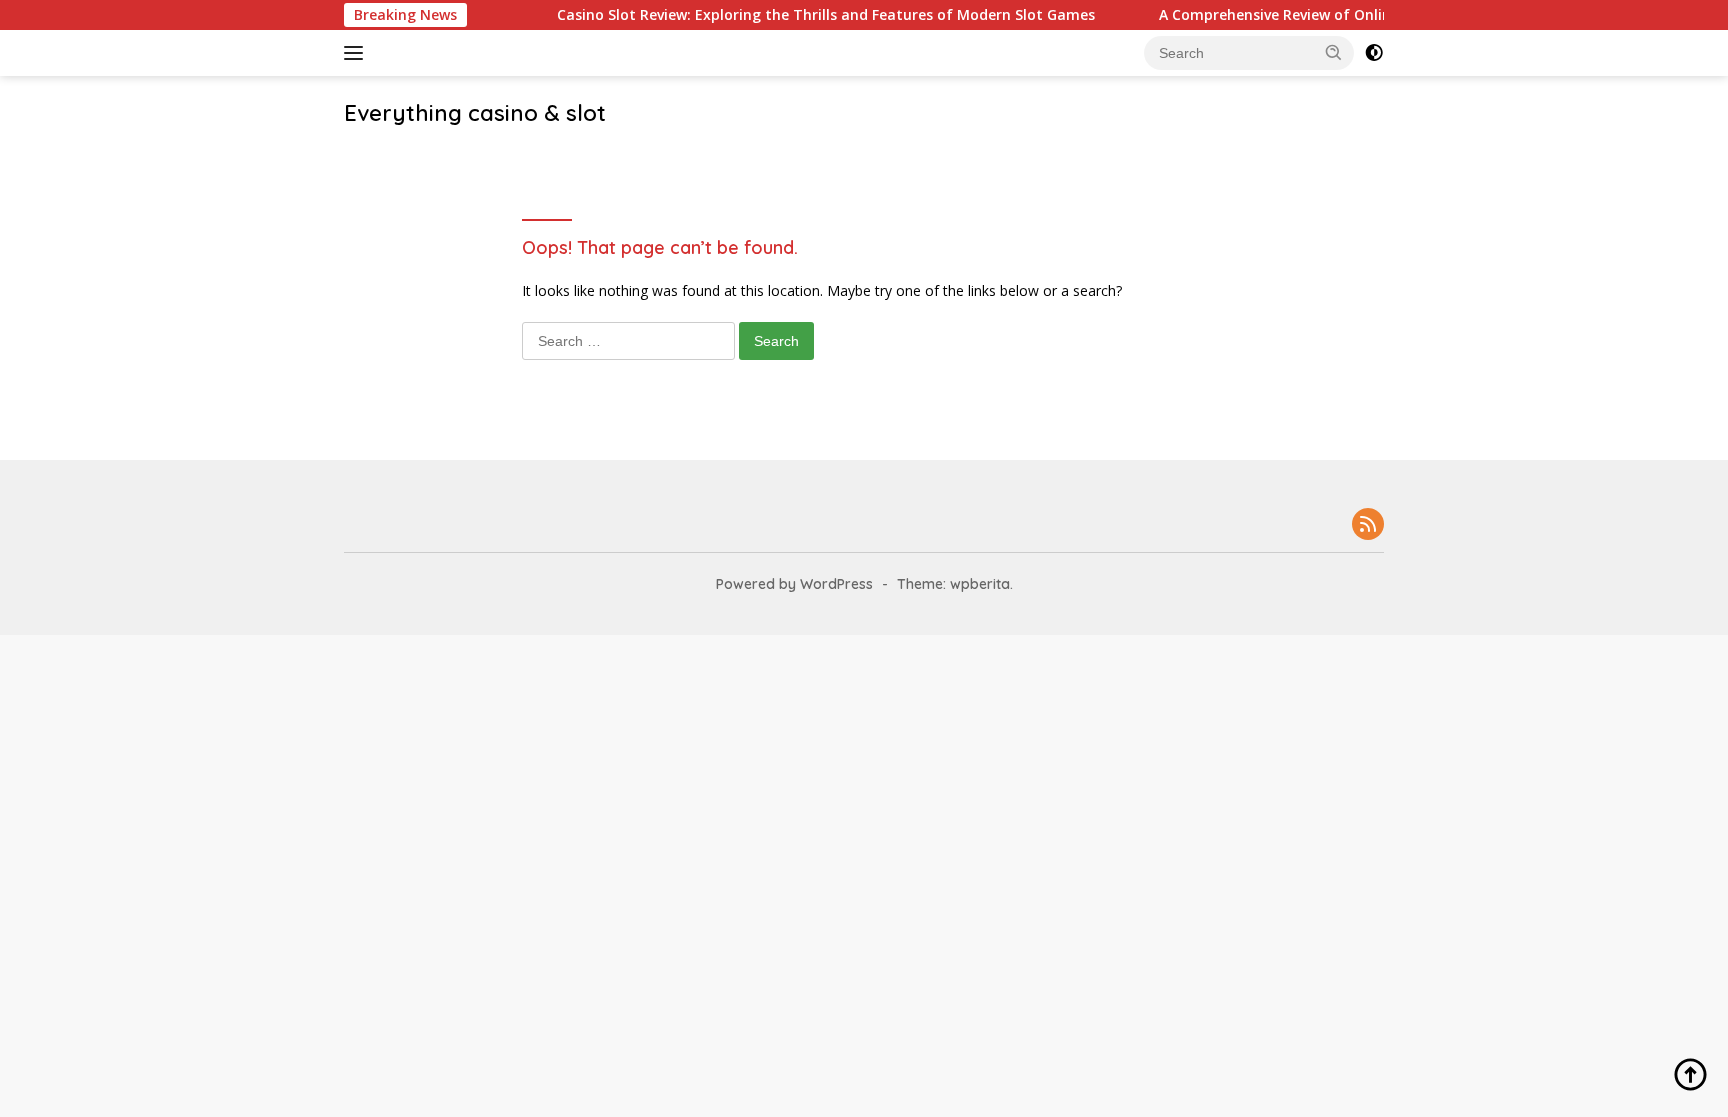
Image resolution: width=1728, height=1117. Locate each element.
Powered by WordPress (794, 584)
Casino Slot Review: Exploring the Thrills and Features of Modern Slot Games (806, 15)
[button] (1334, 52)
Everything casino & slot (475, 113)
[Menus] (357, 53)
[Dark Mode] (1374, 53)
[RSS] (1368, 525)
